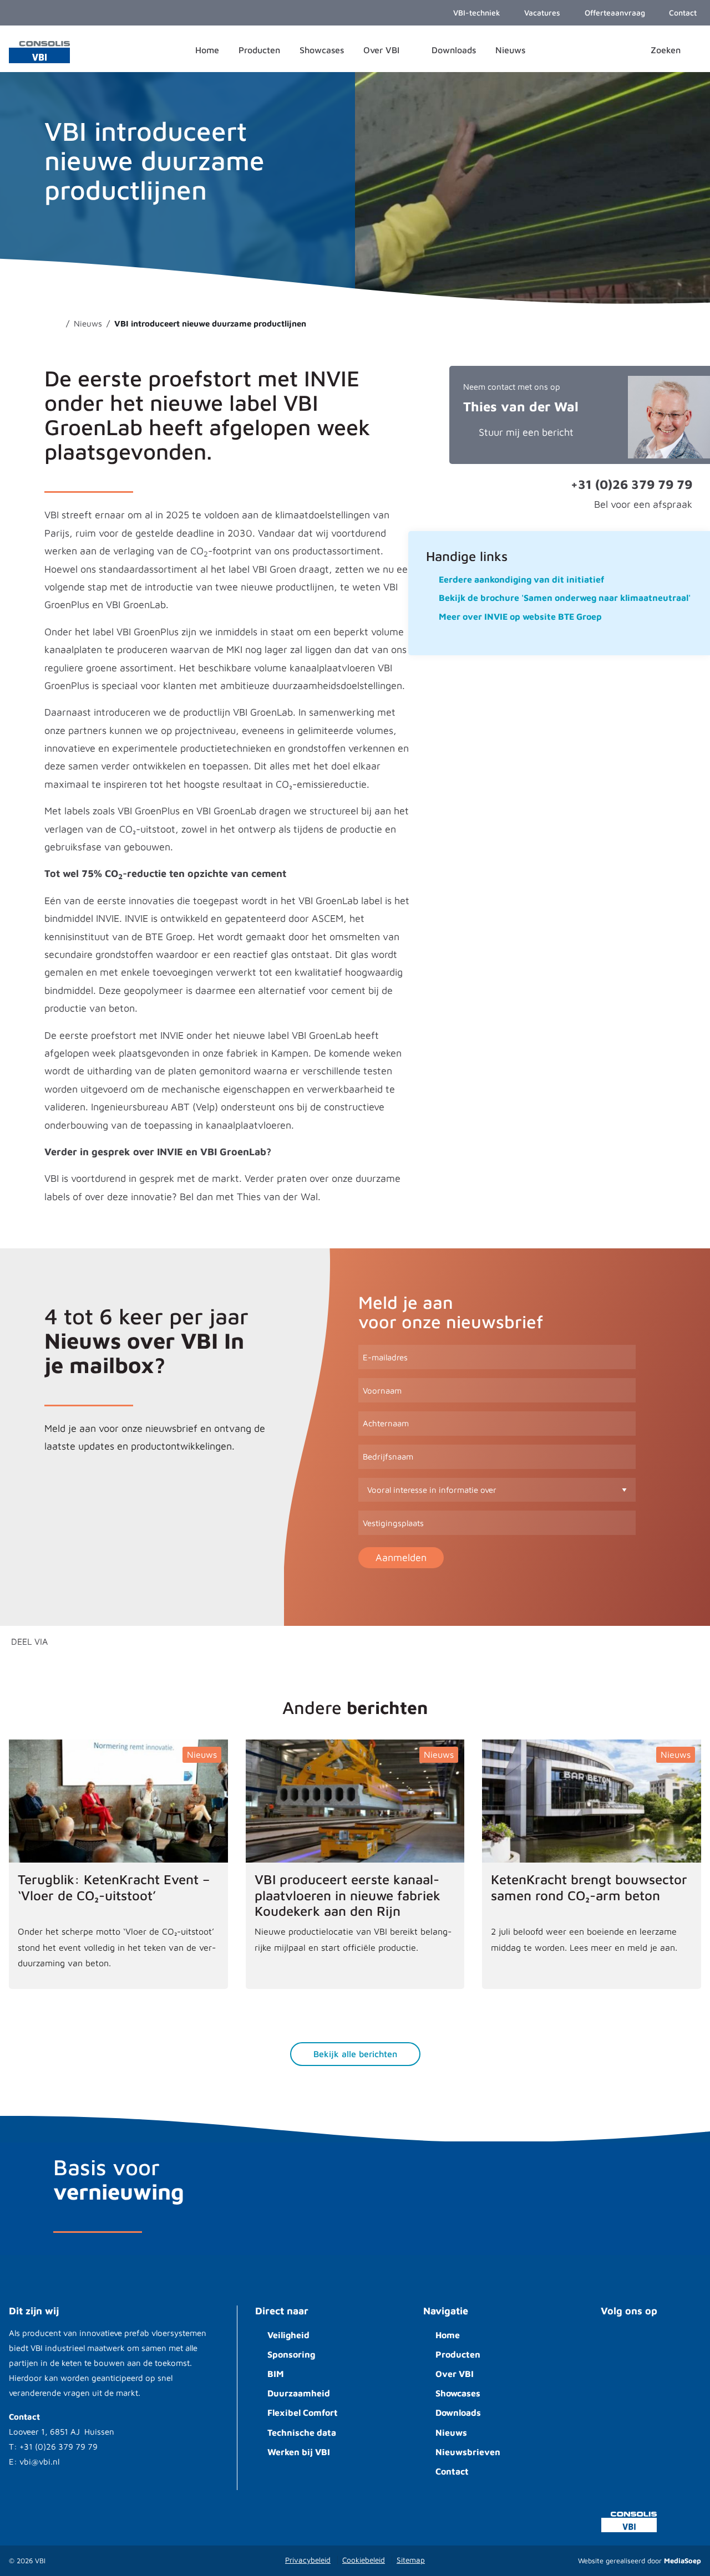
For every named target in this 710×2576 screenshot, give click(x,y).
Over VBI (455, 2374)
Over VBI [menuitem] (383, 50)
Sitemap (411, 2560)
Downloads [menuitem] (454, 50)
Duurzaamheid (299, 2393)
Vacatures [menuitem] (541, 12)
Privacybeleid (308, 2560)
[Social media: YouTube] (615, 2343)
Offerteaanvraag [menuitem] (614, 12)
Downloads (458, 2412)
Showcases (458, 2393)
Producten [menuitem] (259, 50)
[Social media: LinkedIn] (649, 2343)
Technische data (302, 2432)
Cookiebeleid (364, 2560)
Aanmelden (401, 1557)
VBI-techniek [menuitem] (476, 12)
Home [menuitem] (207, 50)
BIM (276, 2374)
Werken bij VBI (299, 2452)
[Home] (56, 323)
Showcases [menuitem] (322, 50)
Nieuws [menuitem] (510, 50)
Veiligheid (288, 2335)
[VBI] (39, 51)
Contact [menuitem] (682, 12)
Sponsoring (291, 2354)
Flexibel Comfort (303, 2412)
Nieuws (451, 2432)
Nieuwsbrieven (468, 2452)
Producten (458, 2354)
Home (448, 2335)
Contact (452, 2471)
